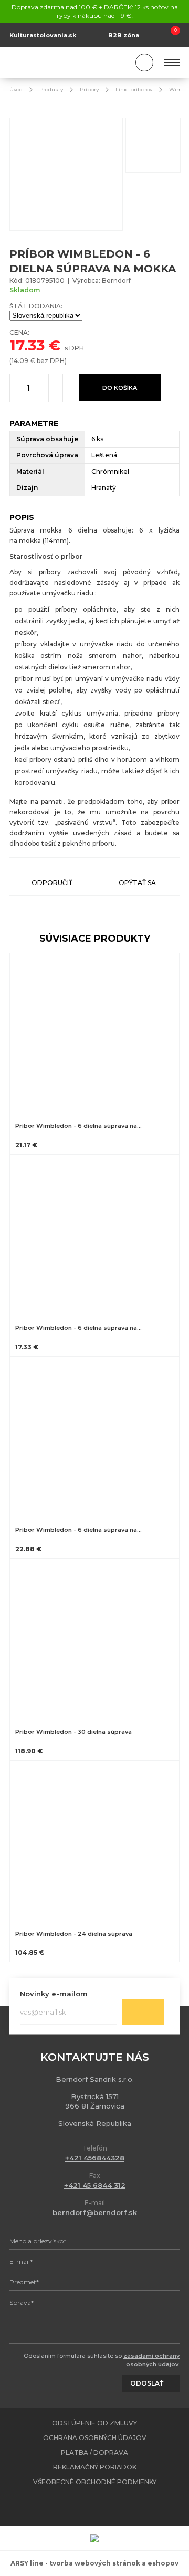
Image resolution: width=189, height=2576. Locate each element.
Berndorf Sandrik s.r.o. (57, 63)
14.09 (20, 361)
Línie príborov (134, 89)
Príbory (89, 89)
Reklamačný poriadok (95, 2467)
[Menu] (172, 62)
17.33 (27, 345)
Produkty (51, 89)
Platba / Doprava (94, 2452)
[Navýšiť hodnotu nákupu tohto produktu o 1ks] (56, 381)
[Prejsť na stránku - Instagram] (104, 2510)
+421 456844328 (95, 2158)
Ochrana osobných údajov (95, 2438)
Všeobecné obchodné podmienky (95, 2482)
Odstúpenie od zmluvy (94, 2423)
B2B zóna (124, 35)
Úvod (16, 89)
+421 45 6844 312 (95, 2185)
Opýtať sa (137, 883)
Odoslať (143, 2012)
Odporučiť (52, 883)
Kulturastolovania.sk (43, 35)
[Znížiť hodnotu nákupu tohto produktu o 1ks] (56, 395)
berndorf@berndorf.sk (95, 2212)
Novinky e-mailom (54, 1994)
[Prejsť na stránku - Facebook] (86, 2510)
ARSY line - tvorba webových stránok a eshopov (94, 2563)
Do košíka (120, 388)
